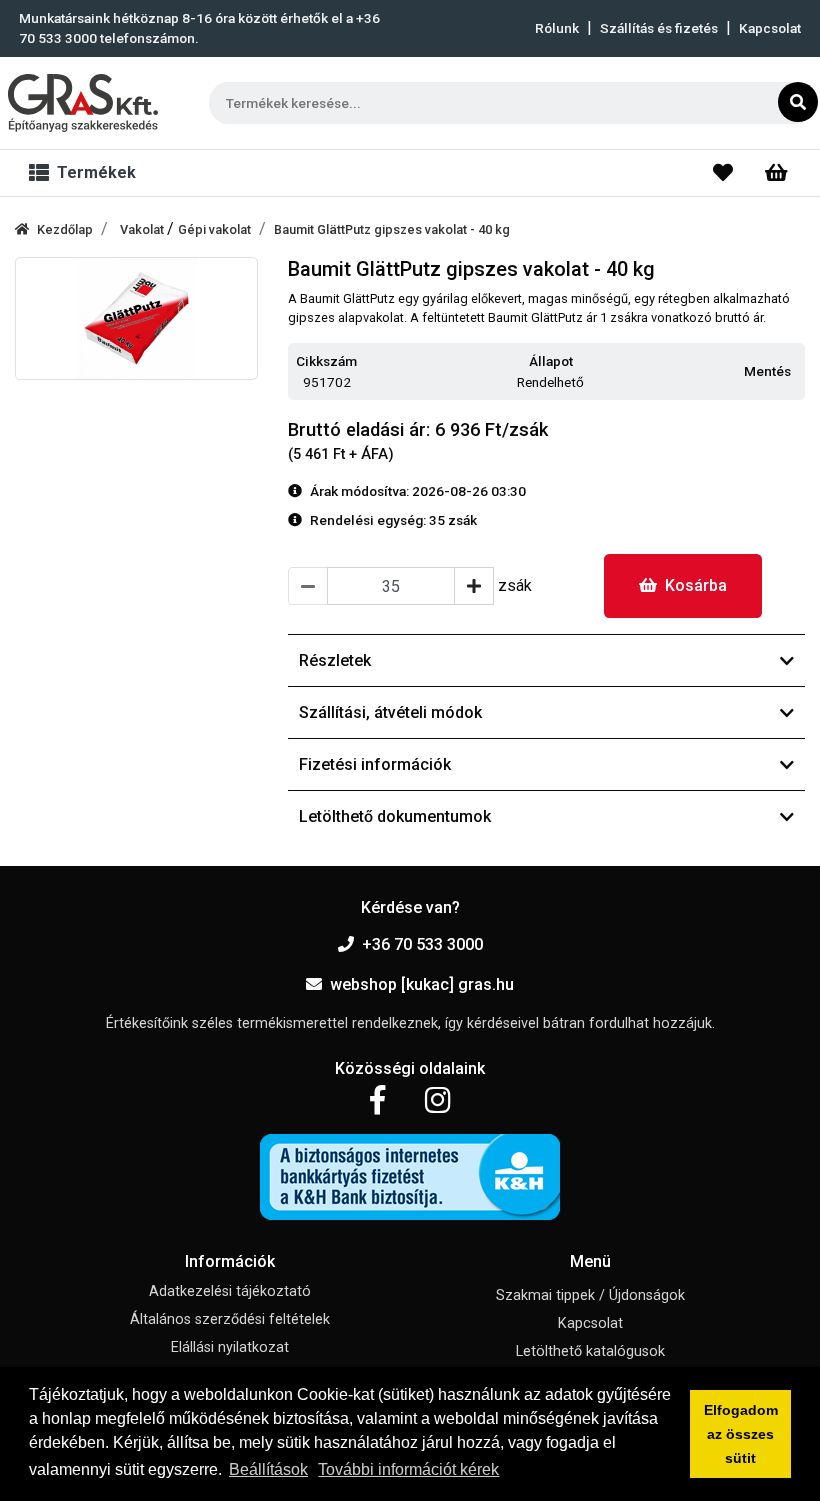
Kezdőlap (65, 229)
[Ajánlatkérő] (776, 173)
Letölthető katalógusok (590, 1351)
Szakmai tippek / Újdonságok (590, 1295)
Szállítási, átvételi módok (390, 712)
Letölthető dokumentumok (395, 816)
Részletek (335, 660)
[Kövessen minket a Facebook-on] (377, 1101)
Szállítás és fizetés (659, 28)
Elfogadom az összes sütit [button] (741, 1434)
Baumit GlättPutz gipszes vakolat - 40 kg (392, 229)
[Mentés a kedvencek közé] (796, 372)
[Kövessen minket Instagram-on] (438, 1101)
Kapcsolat (770, 28)
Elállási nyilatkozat (230, 1347)
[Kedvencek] (723, 173)
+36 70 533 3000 (422, 944)
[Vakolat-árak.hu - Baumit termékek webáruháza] (83, 103)
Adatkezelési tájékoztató (230, 1291)
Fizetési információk (375, 764)
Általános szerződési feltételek (230, 1319)
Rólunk (557, 28)
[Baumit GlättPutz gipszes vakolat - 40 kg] (136, 318)
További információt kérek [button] (408, 1469)
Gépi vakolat (214, 229)
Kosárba (696, 585)
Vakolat (143, 229)
